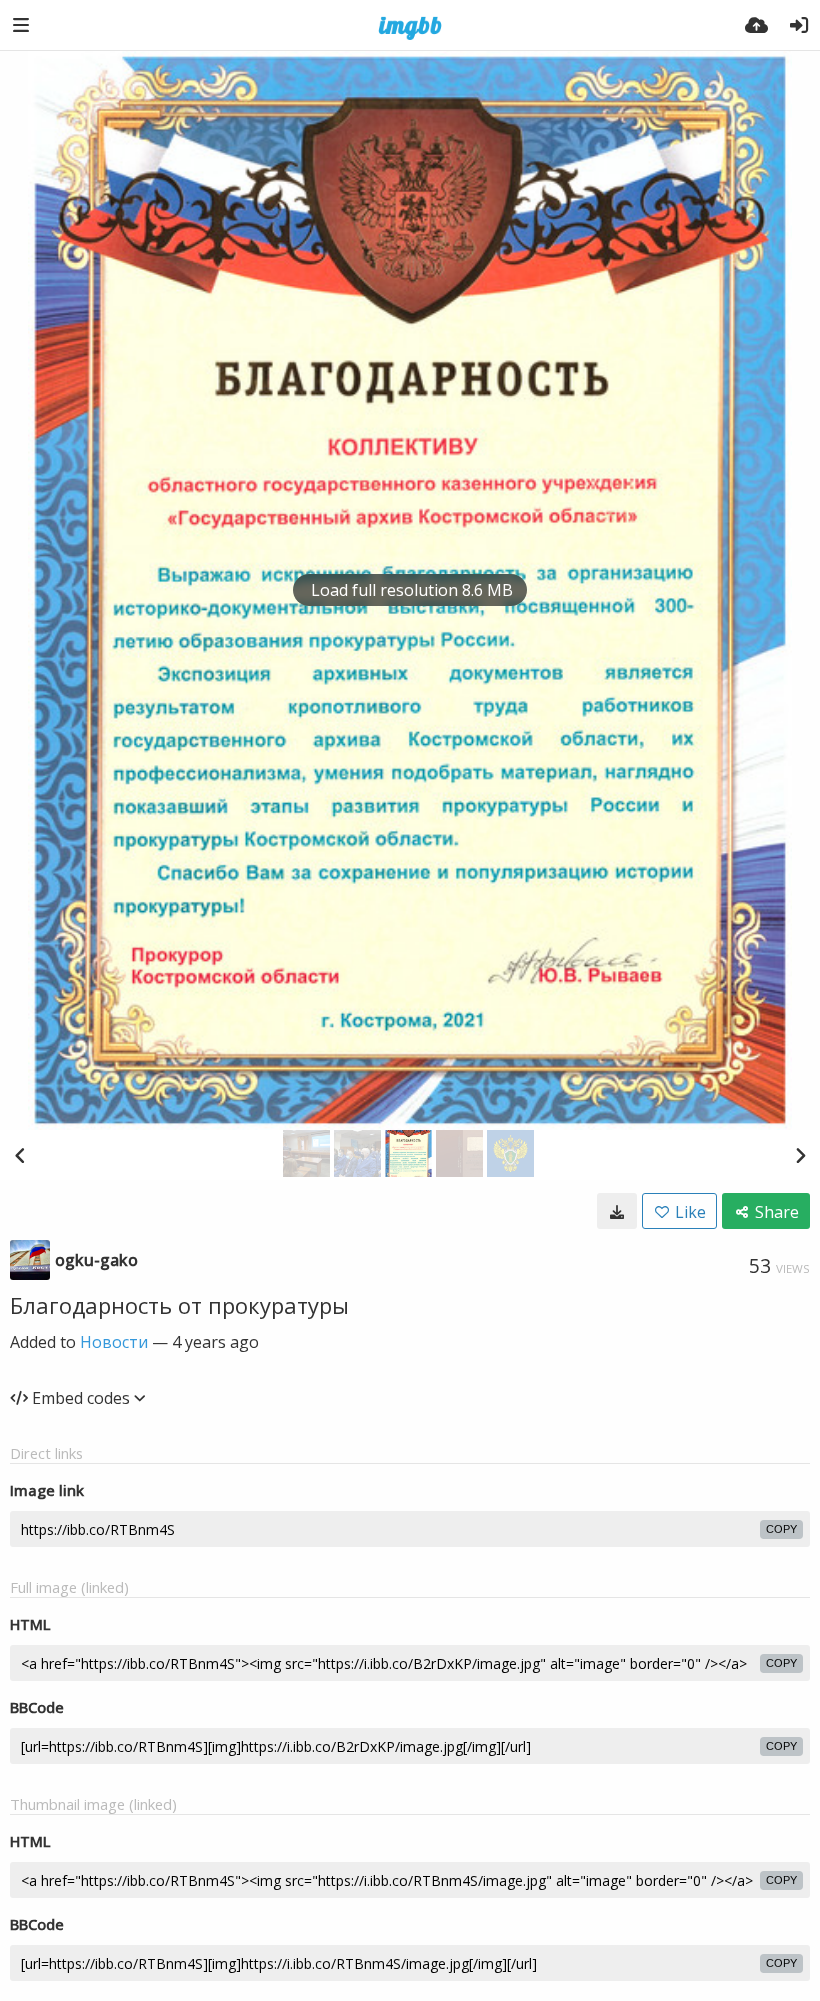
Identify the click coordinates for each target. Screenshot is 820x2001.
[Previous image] (20, 1155)
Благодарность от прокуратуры (179, 1305)
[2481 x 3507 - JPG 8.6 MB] (617, 1211)
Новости (114, 1342)
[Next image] (800, 1155)
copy (781, 1529)
